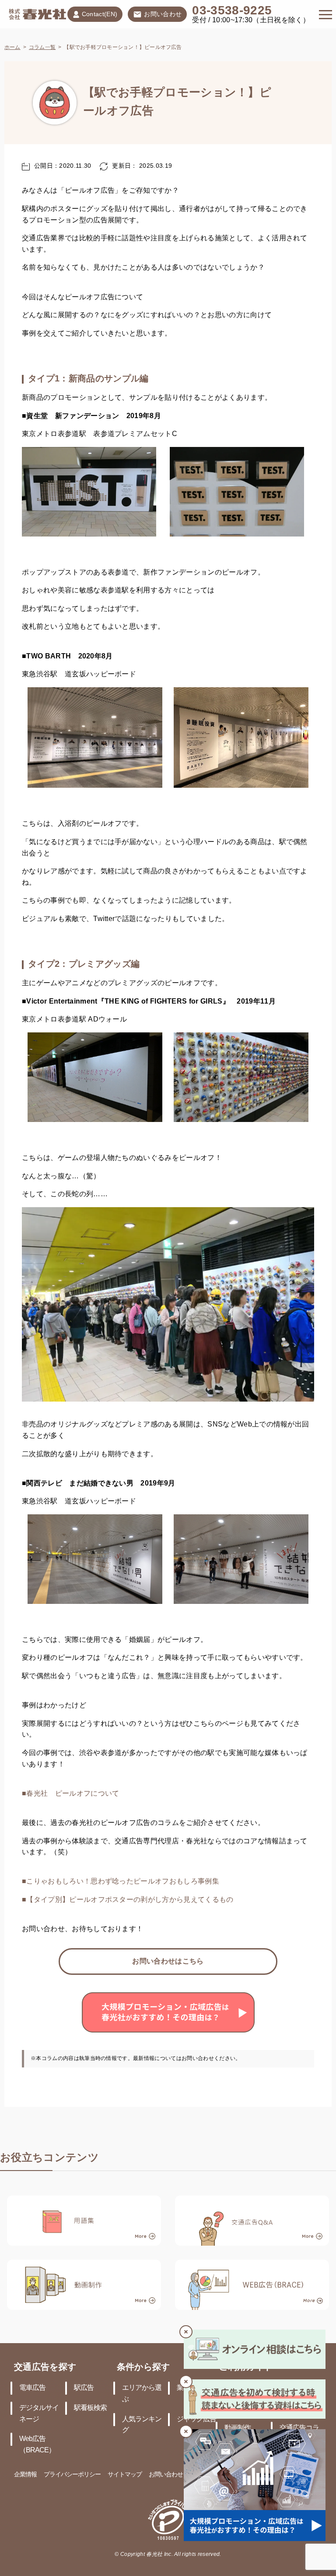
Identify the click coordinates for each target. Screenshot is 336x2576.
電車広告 (32, 2388)
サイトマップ (125, 2475)
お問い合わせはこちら (168, 1961)
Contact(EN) (100, 15)
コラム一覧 (42, 47)
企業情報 (25, 2475)
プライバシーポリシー (72, 2475)
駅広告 (84, 2388)
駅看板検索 (90, 2408)
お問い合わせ (163, 15)
